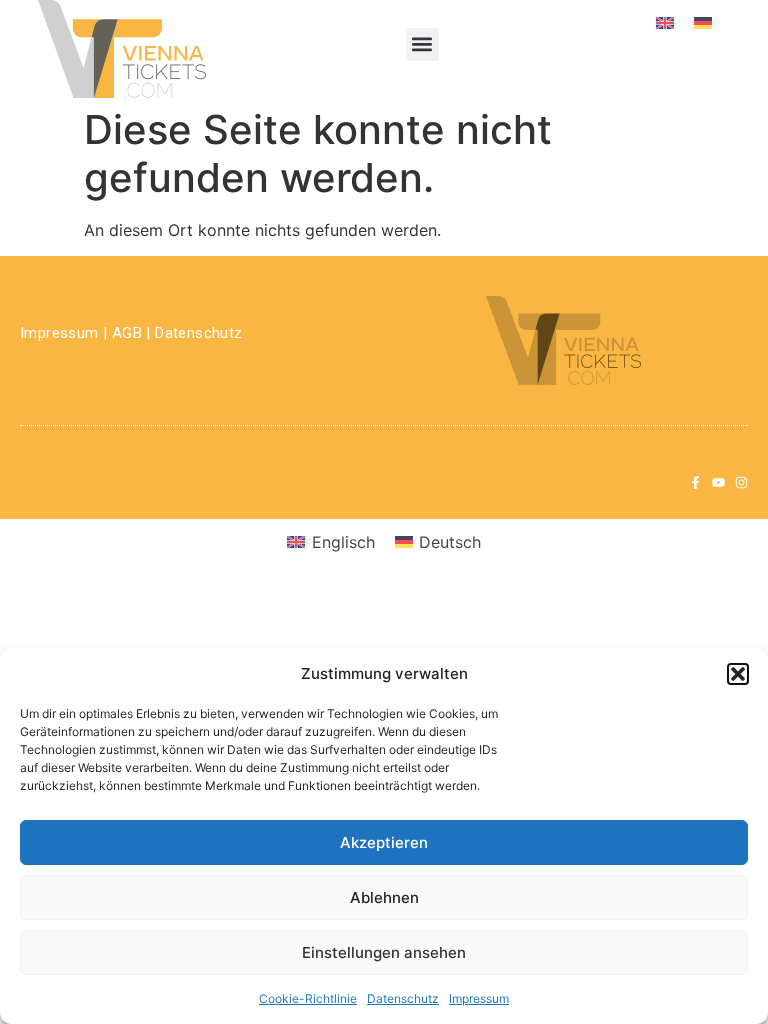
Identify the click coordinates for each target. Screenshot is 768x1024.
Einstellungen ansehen (384, 952)
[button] (738, 674)
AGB (127, 333)
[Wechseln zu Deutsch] (703, 21)
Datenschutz (403, 998)
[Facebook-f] (695, 482)
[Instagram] (741, 482)
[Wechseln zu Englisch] (665, 21)
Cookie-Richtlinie (308, 998)
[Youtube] (718, 482)
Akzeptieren (384, 842)
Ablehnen (384, 897)
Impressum (479, 998)
